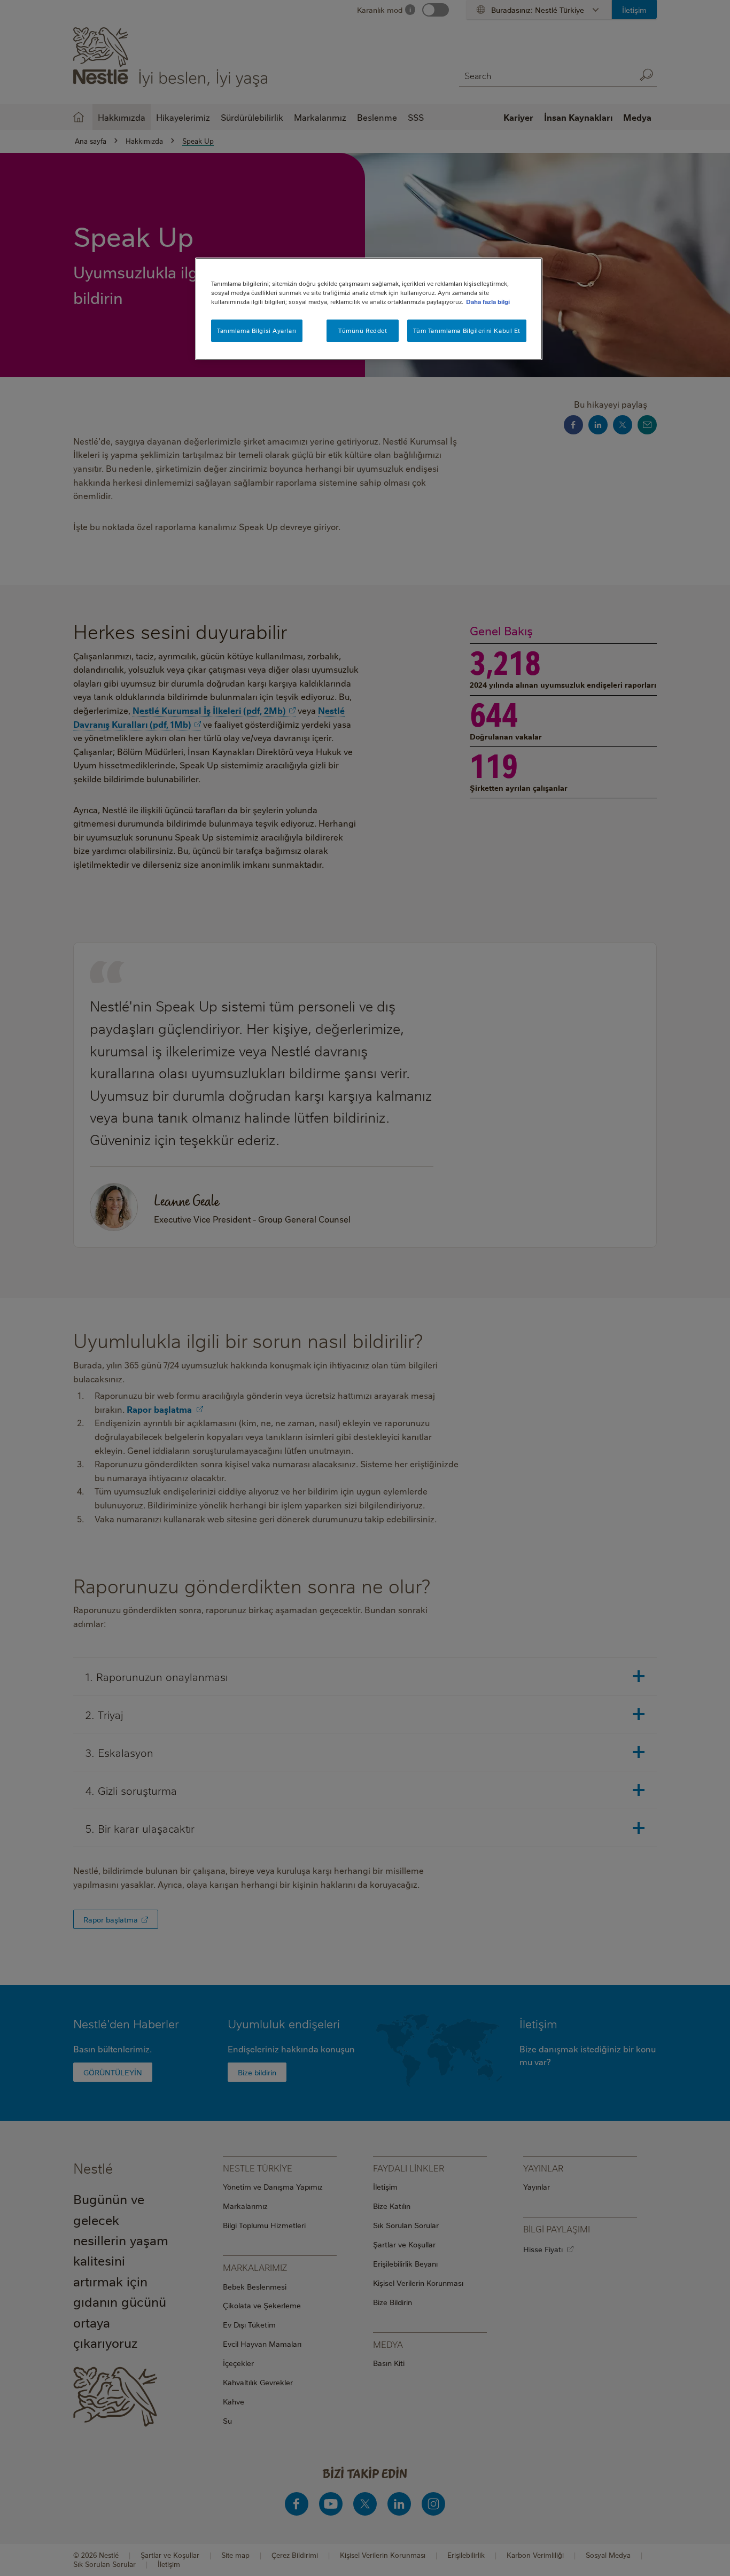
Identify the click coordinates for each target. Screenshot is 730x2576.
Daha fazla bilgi (488, 302)
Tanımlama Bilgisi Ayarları (257, 330)
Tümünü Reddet (363, 330)
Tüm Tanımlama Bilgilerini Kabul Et (467, 330)
